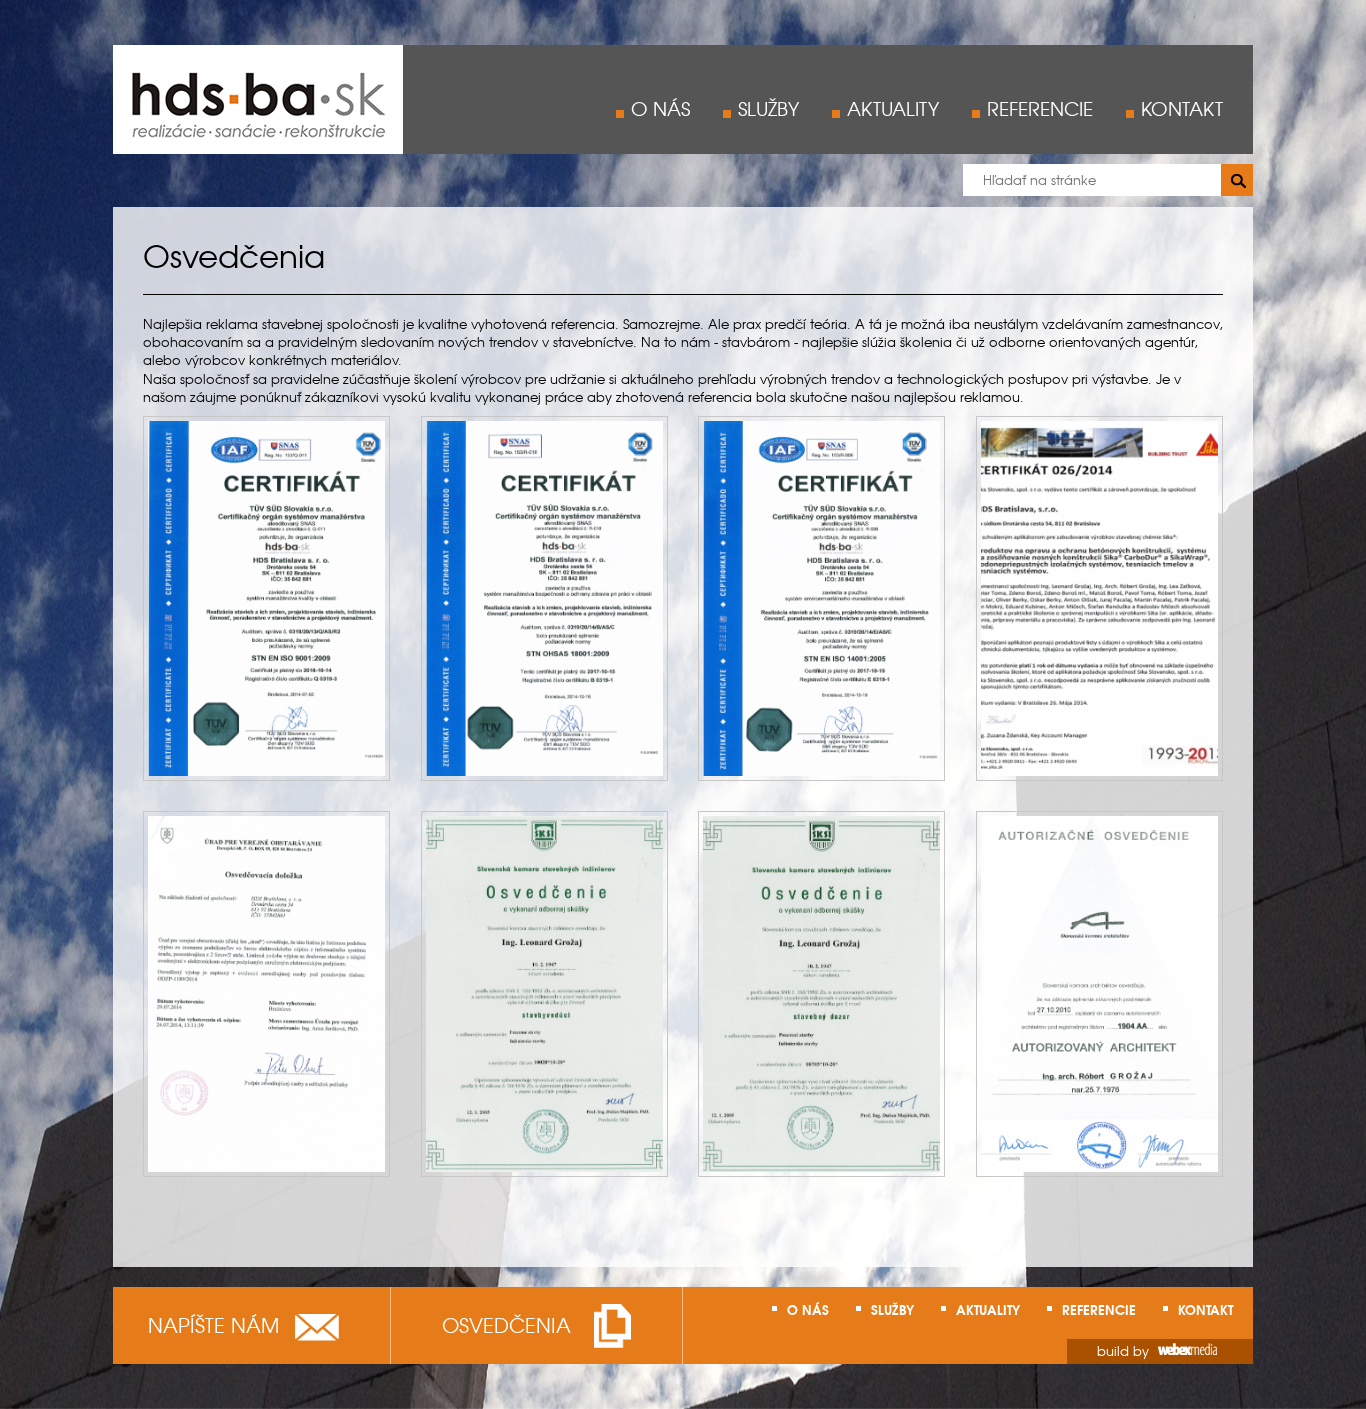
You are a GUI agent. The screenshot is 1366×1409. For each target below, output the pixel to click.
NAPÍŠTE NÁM (213, 1324)
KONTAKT (1182, 108)
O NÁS (660, 108)
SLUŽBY (768, 108)
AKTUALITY (893, 108)
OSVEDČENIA (506, 1324)
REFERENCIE (1040, 108)
